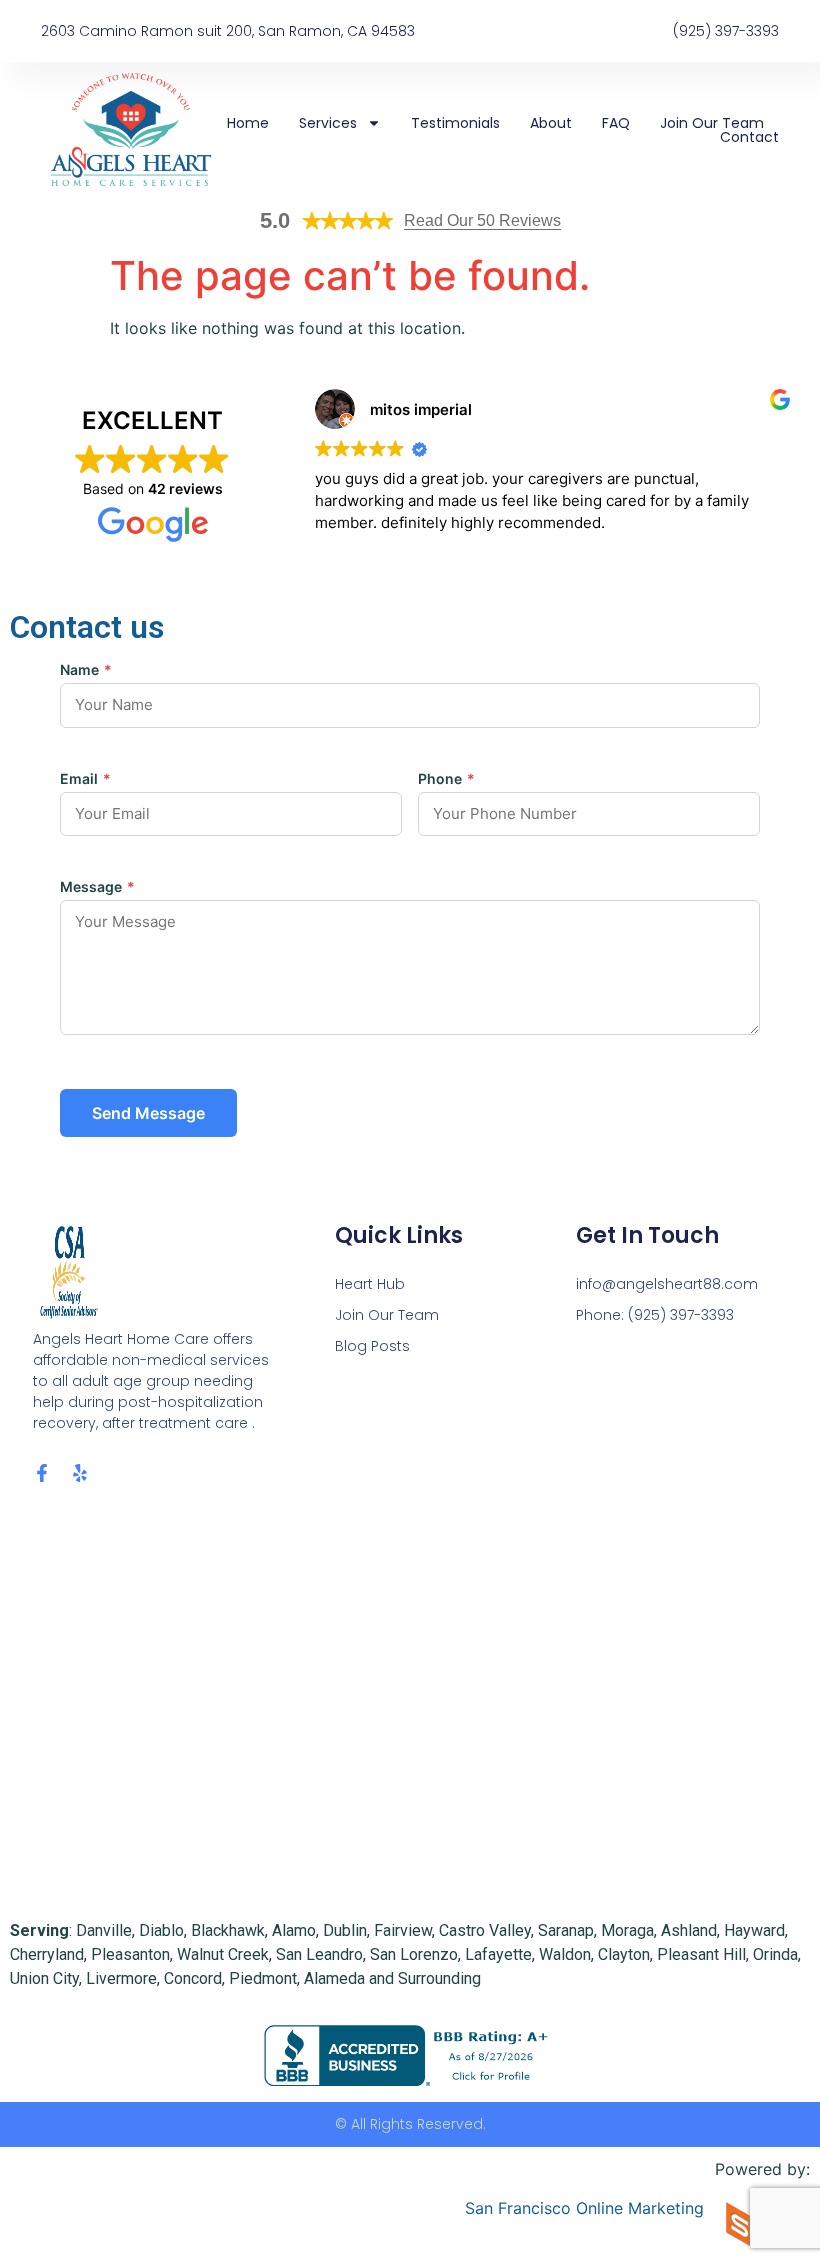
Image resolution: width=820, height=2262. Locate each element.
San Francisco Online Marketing (584, 2208)
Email (85, 779)
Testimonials (455, 123)
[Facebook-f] (42, 1473)
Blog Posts (372, 1346)
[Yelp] (80, 1473)
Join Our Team (712, 123)
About (551, 123)
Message (97, 887)
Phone (446, 779)
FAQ (616, 123)
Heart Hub (370, 1284)
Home (248, 123)
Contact (749, 137)
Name (86, 670)
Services (328, 123)
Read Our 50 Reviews (482, 220)
